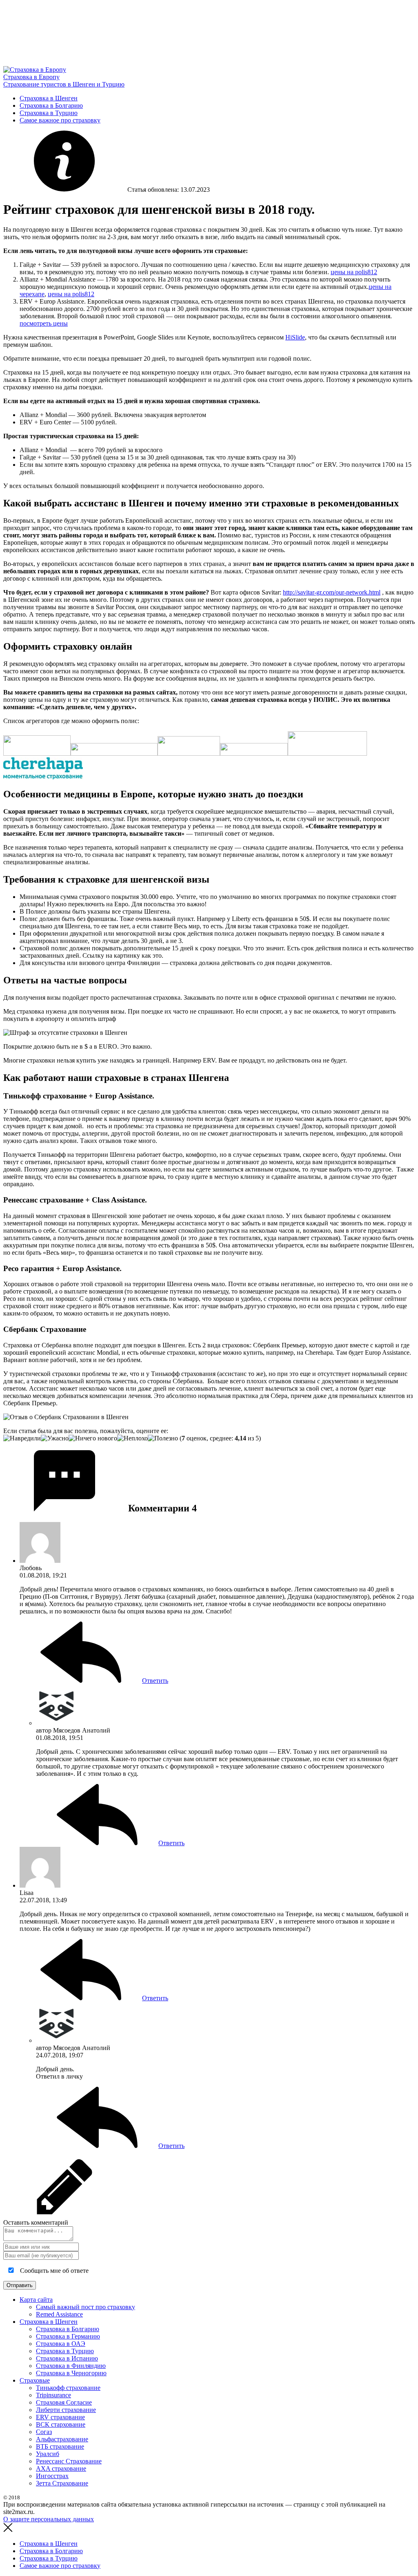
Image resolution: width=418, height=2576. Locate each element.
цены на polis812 (354, 272)
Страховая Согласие (64, 2402)
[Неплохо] (132, 1438)
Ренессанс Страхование (69, 2461)
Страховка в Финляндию (71, 2366)
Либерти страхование (66, 2410)
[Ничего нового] (93, 1438)
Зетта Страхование (62, 2483)
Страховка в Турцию (49, 113)
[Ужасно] (55, 1438)
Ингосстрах (52, 2476)
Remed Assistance (59, 2314)
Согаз (44, 2432)
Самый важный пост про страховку (86, 2307)
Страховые (35, 2380)
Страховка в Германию (68, 2336)
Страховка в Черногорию (71, 2373)
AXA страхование (61, 2468)
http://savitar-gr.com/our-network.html (332, 592)
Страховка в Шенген (49, 98)
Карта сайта (36, 2300)
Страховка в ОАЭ (61, 2344)
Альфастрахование (62, 2439)
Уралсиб (48, 2454)
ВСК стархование (61, 2424)
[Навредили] (22, 1438)
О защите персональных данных (49, 2519)
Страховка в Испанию (67, 2358)
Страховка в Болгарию (51, 105)
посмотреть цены (44, 323)
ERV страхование (60, 2417)
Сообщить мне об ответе (53, 2271)
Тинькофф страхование (68, 2388)
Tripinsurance (53, 2395)
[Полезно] (163, 1438)
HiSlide (295, 337)
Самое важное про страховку (60, 120)
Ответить (155, 1681)
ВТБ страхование (60, 2446)
